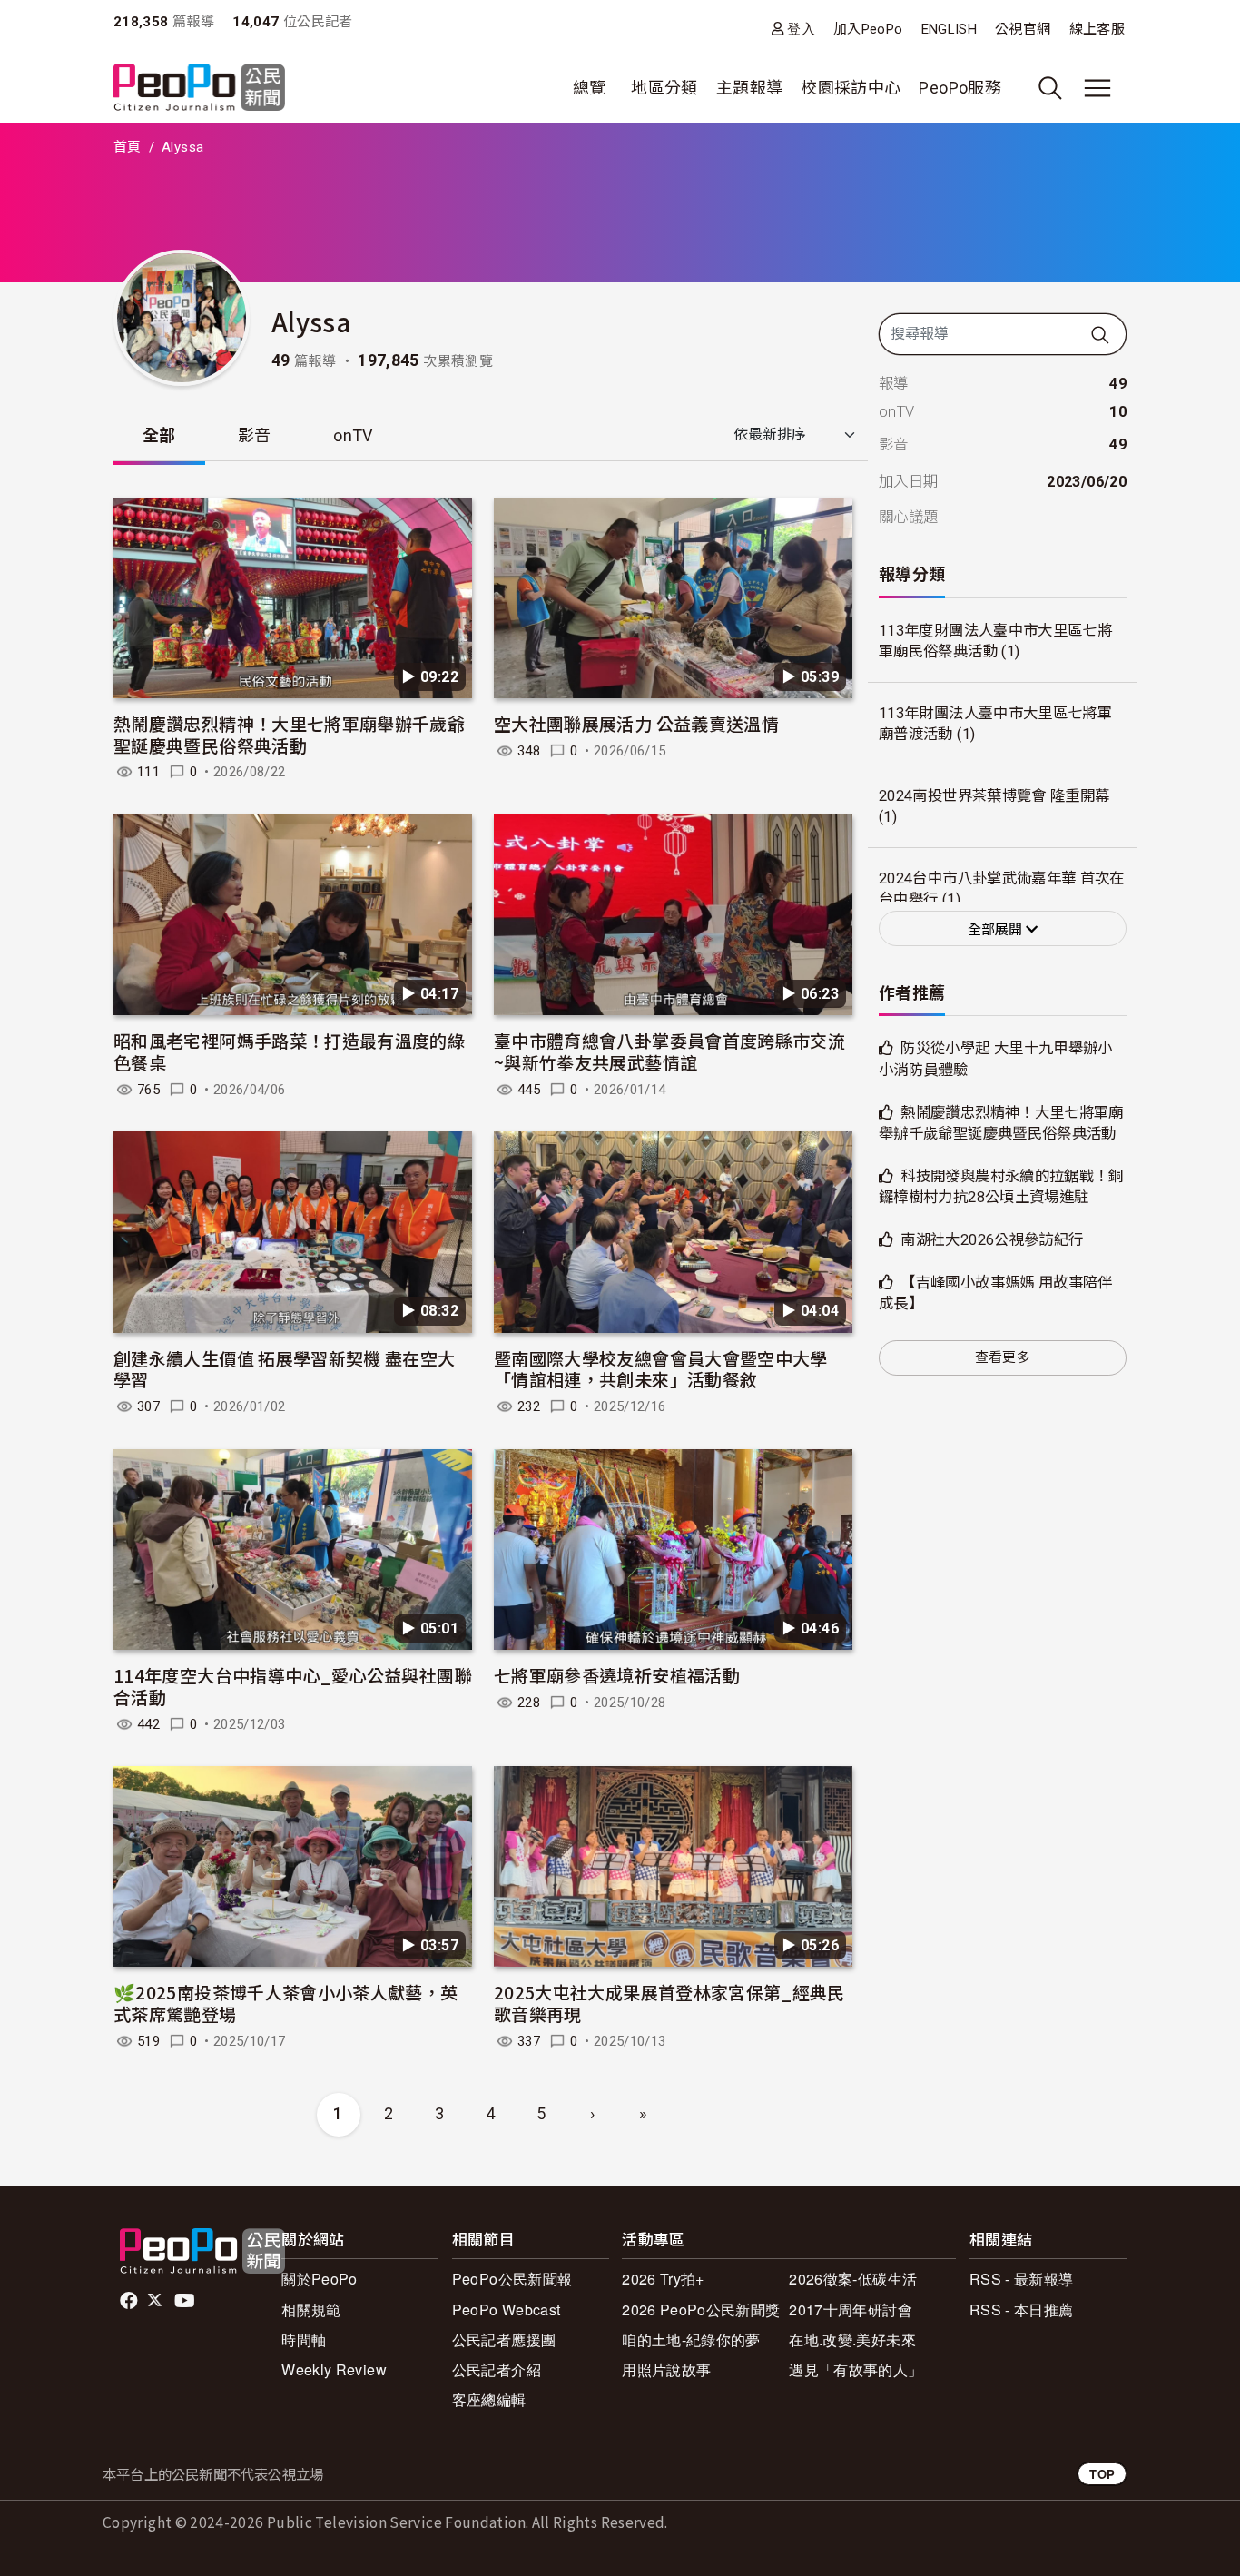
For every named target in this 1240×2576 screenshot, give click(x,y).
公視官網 (1023, 29)
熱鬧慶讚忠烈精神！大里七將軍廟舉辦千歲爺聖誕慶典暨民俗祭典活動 (289, 734)
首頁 (128, 147)
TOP (1102, 2474)
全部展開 (997, 930)
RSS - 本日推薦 (1022, 2310)
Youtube (186, 2301)
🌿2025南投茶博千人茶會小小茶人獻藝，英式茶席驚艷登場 (286, 2003)
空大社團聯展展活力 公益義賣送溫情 (636, 723)
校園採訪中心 (851, 88)
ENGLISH (950, 29)
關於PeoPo (320, 2279)
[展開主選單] (1097, 88)
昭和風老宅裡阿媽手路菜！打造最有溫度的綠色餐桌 (289, 1051)
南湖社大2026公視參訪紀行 (992, 1240)
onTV (353, 435)
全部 (159, 435)
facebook (130, 2301)
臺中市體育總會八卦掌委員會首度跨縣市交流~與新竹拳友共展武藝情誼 (669, 1051)
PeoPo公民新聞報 (512, 2279)
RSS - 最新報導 (1022, 2279)
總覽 (590, 88)
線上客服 (1097, 29)
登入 (801, 29)
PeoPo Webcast (507, 2310)
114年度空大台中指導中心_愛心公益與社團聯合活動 (293, 1686)
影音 (255, 435)
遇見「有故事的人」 (856, 2369)
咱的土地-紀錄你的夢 (691, 2339)
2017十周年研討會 (851, 2310)
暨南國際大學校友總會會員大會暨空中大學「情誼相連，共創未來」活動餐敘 (661, 1369)
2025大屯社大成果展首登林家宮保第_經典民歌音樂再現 (669, 2003)
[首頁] (199, 89)
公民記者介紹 (497, 2369)
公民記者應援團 (504, 2339)
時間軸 (304, 2339)
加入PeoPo (868, 29)
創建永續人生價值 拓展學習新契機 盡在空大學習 (285, 1369)
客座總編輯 (489, 2399)
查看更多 (1003, 1357)
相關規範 (311, 2310)
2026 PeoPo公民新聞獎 (701, 2310)
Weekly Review (334, 2369)
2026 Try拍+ (663, 2279)
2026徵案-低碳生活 (853, 2279)
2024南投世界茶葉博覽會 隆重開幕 (994, 796)
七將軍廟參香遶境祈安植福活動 (617, 1675)
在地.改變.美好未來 (852, 2339)
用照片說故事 (666, 2369)
